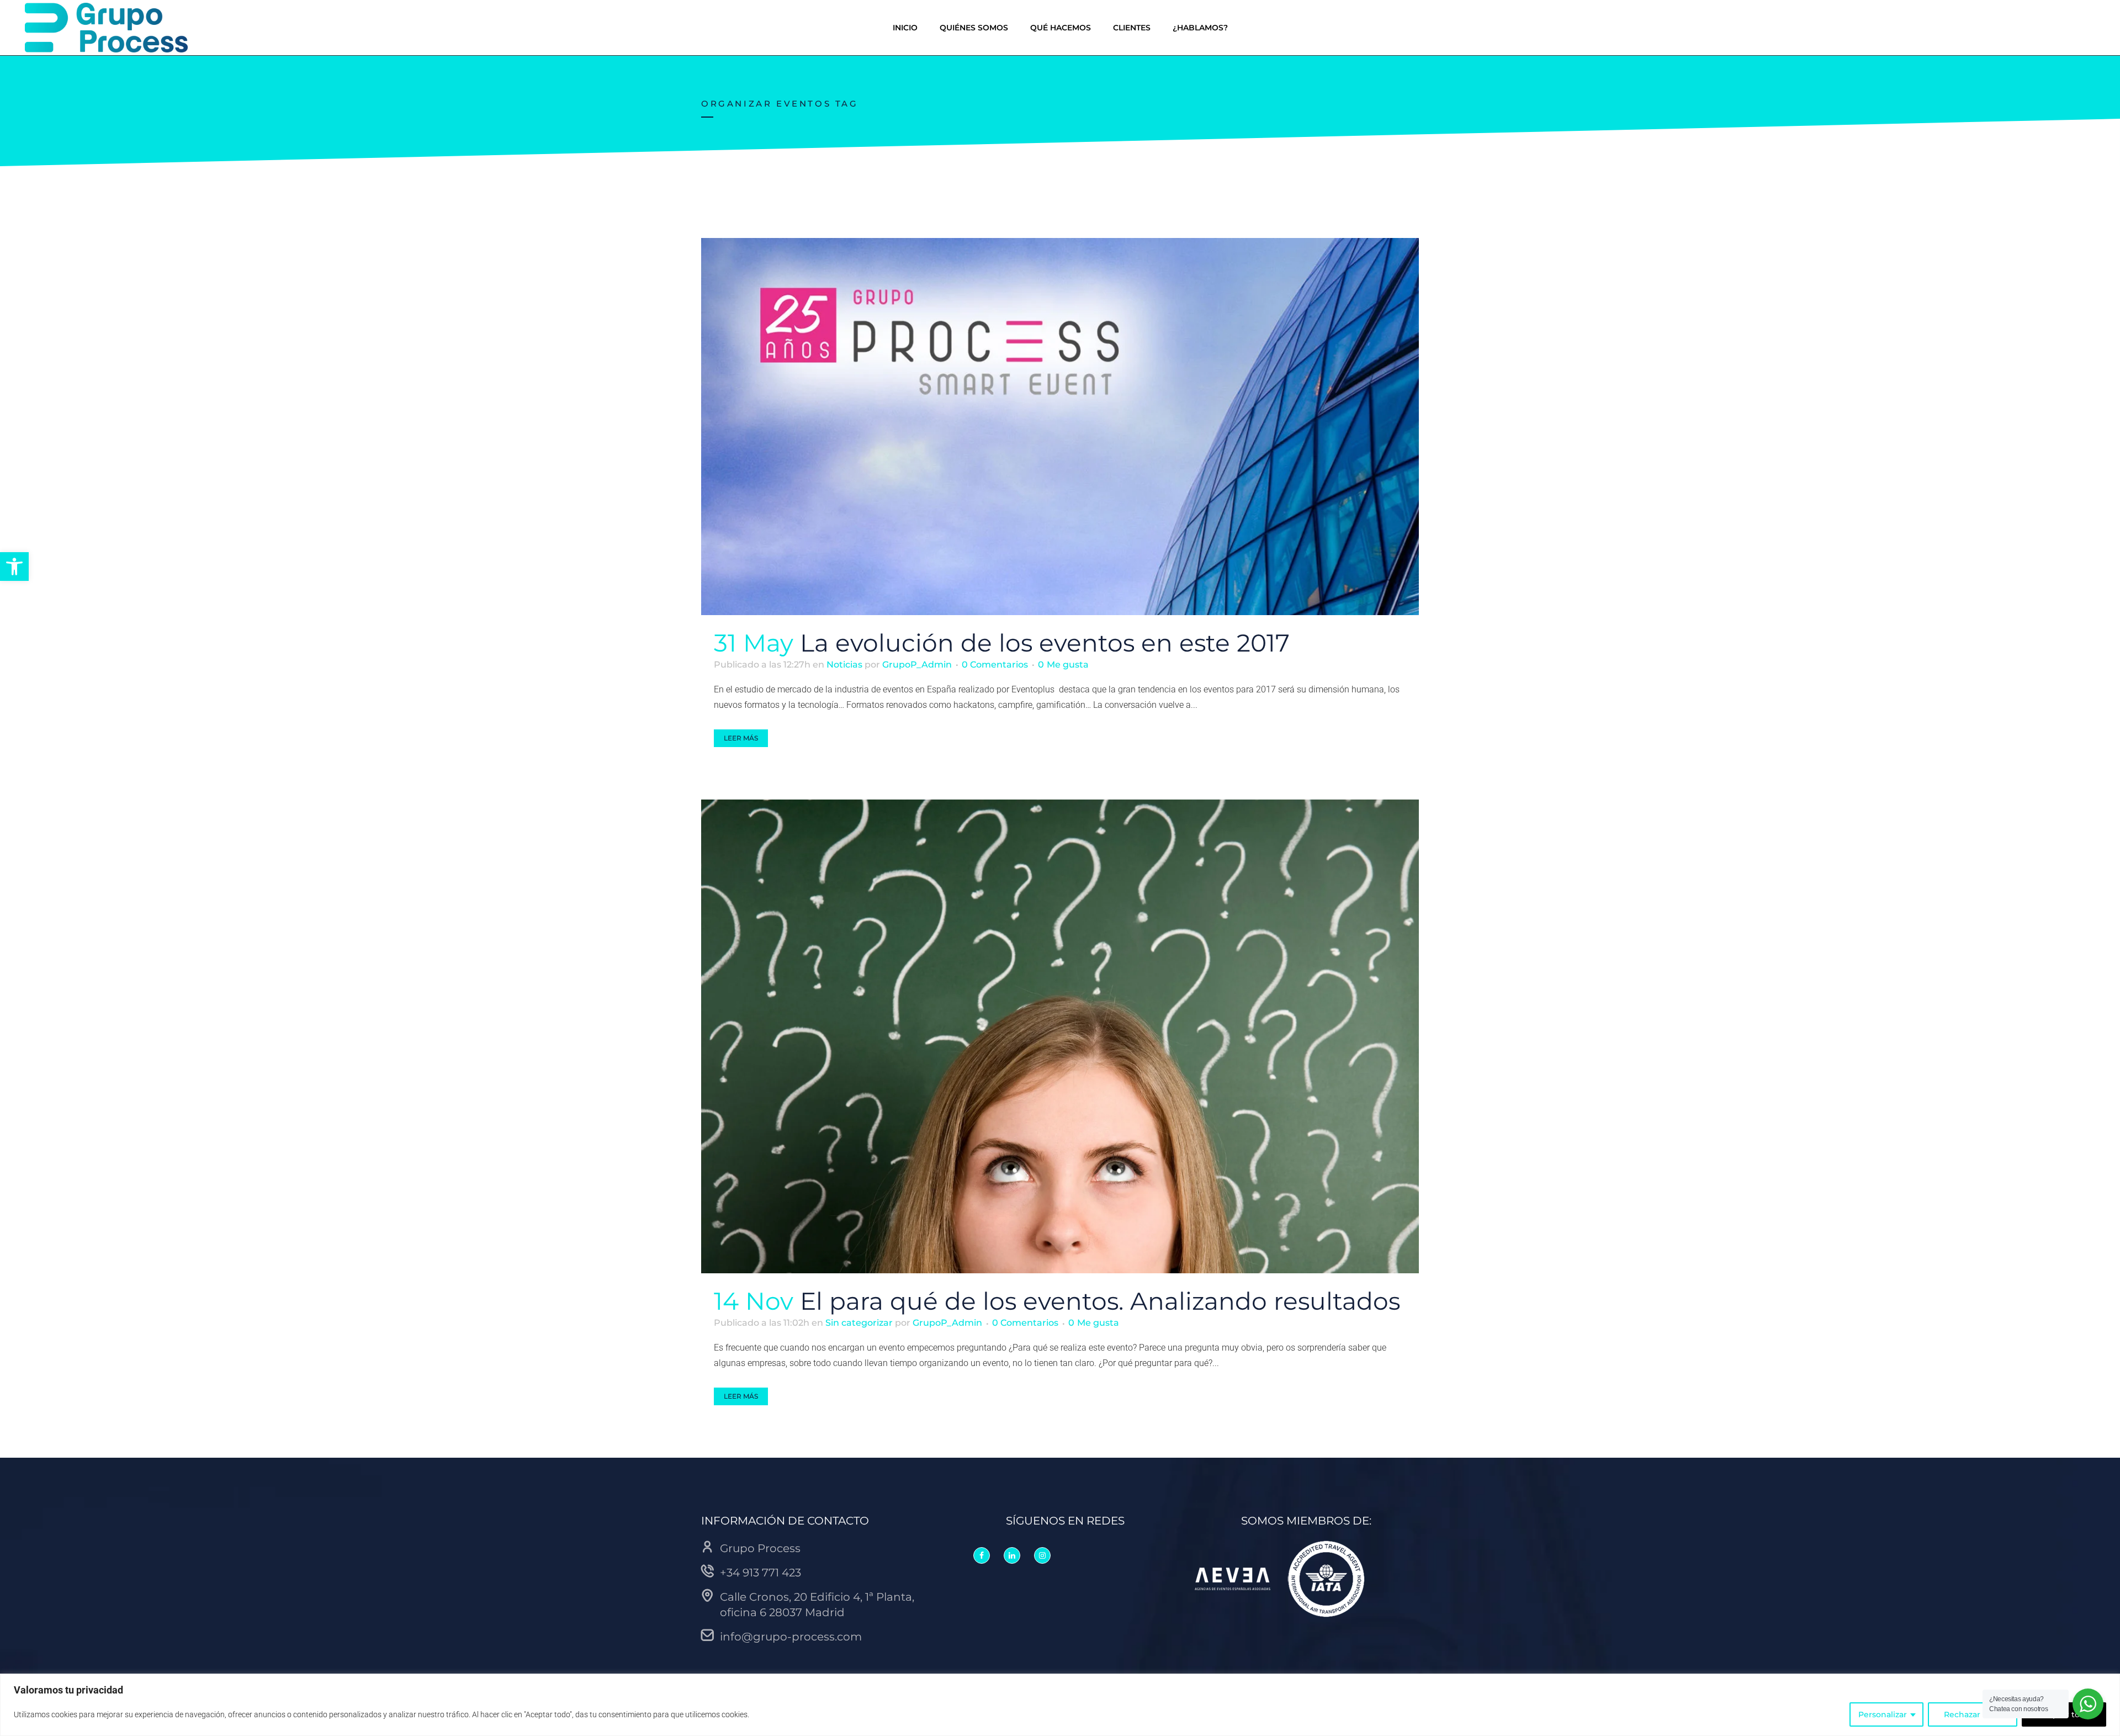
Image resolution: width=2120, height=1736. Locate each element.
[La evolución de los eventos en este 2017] (1060, 427)
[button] (14, 567)
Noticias (844, 665)
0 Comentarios (995, 665)
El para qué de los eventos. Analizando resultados (1100, 1301)
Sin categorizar (859, 1323)
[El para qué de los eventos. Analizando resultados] (1060, 1037)
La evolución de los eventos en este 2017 (1045, 643)
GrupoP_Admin (917, 665)
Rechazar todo (1973, 1714)
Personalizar (1883, 1714)
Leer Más (741, 738)
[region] (1060, 1705)
